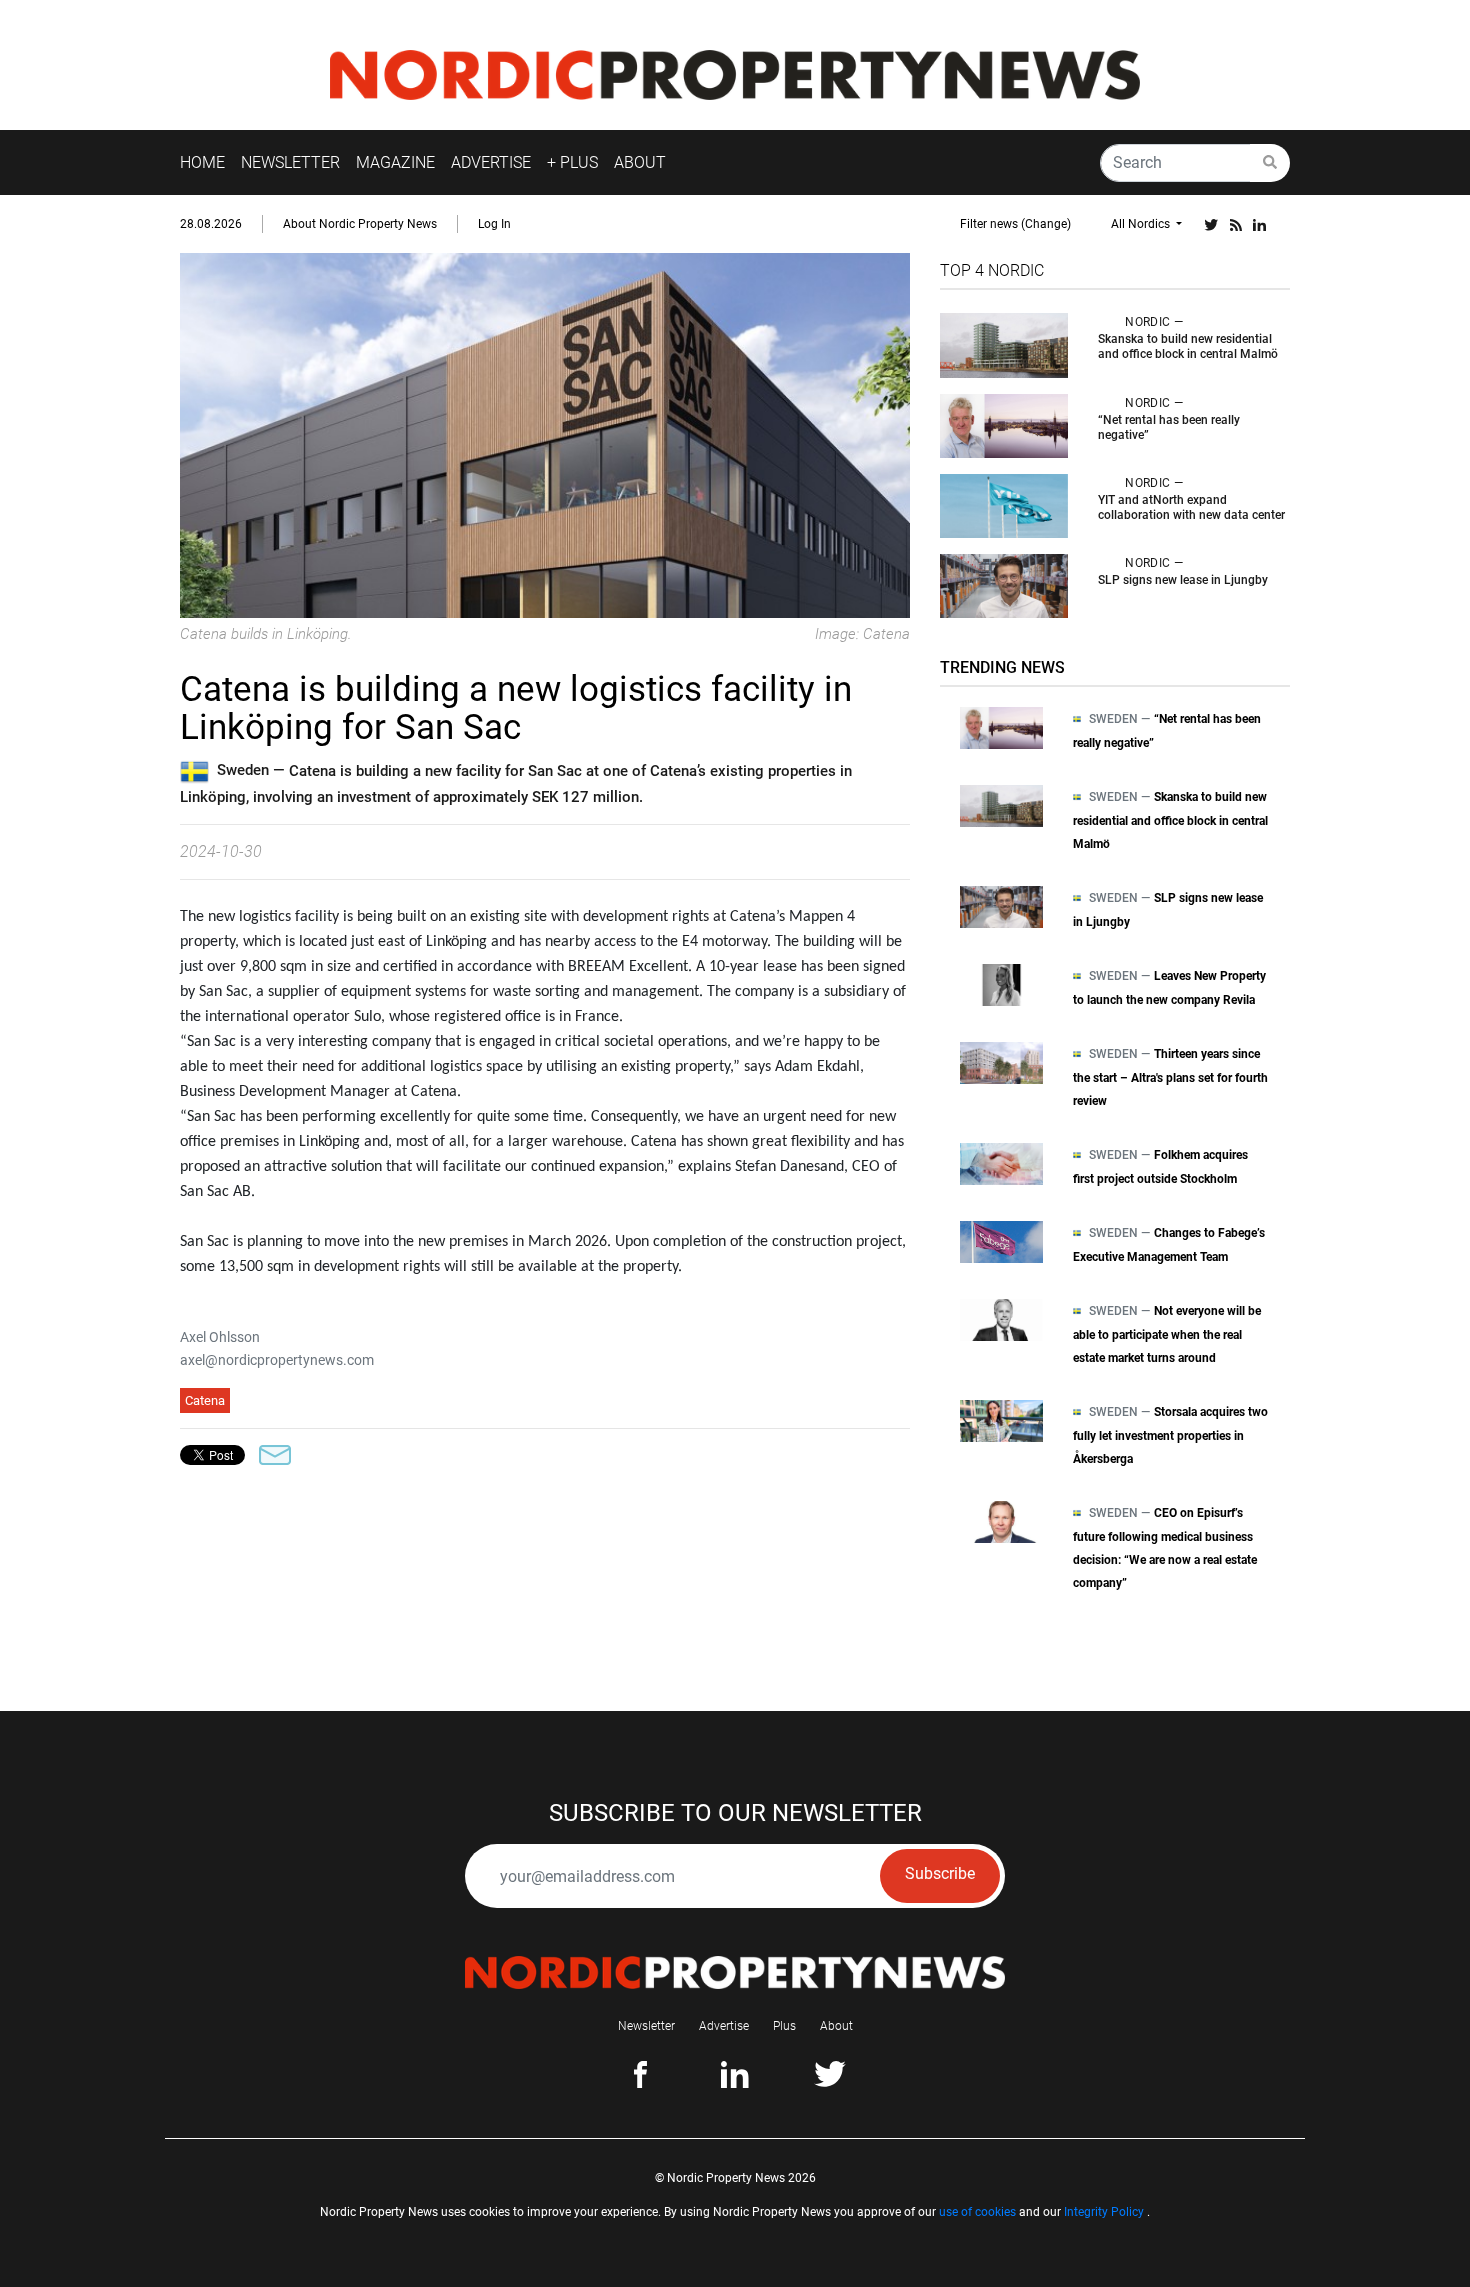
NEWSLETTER (290, 162)
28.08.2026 (211, 224)
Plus (784, 2026)
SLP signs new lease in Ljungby (1183, 580)
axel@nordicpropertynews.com (277, 1360)
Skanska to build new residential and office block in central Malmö (1188, 346)
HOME (202, 162)
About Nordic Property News (360, 224)
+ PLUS (572, 162)
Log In (494, 224)
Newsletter (646, 2026)
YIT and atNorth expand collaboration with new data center (1191, 507)
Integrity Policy (1104, 2212)
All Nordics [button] (1142, 224)
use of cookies (977, 2212)
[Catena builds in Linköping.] (545, 434)
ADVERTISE (491, 162)
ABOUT (640, 162)
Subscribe (940, 1873)
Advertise (724, 2026)
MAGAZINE (395, 162)
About (836, 2026)
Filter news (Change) (1015, 224)
